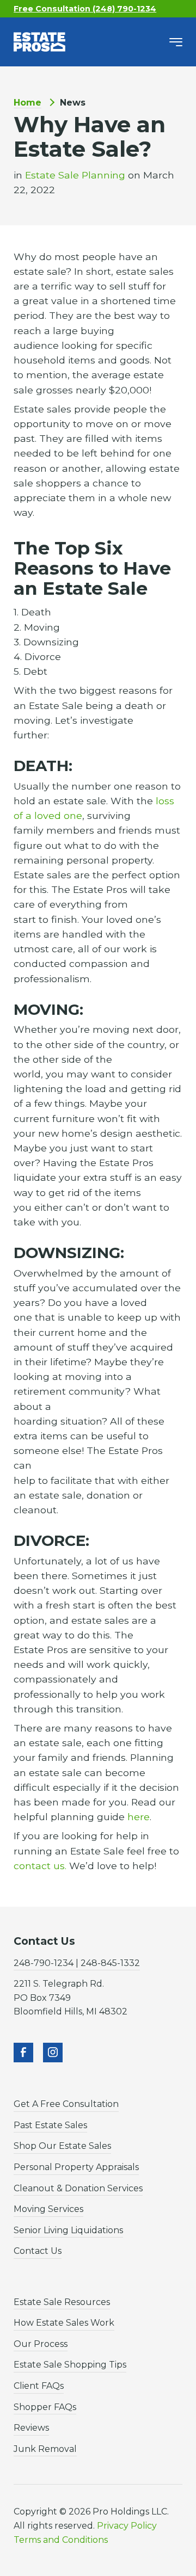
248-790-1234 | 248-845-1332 (77, 1963)
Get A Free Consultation (66, 2104)
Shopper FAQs (45, 2407)
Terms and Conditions (61, 2540)
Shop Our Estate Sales (62, 2146)
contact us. (40, 1866)
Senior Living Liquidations (68, 2230)
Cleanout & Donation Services (78, 2188)
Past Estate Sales (50, 2125)
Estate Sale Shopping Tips (70, 2365)
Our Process (41, 2344)
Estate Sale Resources (62, 2302)
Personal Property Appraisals (76, 2167)
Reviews (31, 2428)
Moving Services (48, 2209)
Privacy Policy (127, 2526)
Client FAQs (39, 2386)
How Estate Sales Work (64, 2323)
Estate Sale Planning (75, 175)
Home (27, 103)
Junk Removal (45, 2449)
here (139, 1817)
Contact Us (38, 2251)
